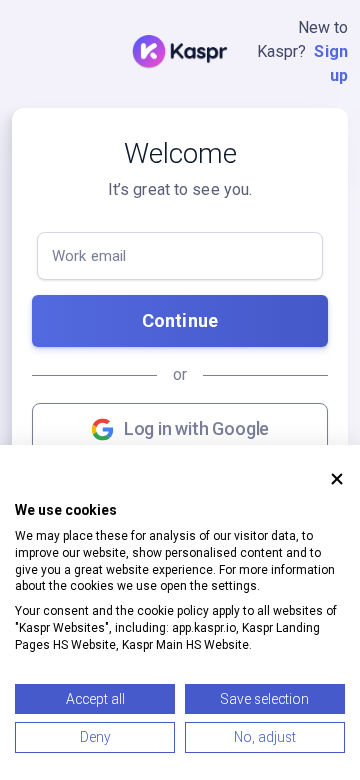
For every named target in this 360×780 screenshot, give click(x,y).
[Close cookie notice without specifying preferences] (337, 479)
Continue (180, 320)
